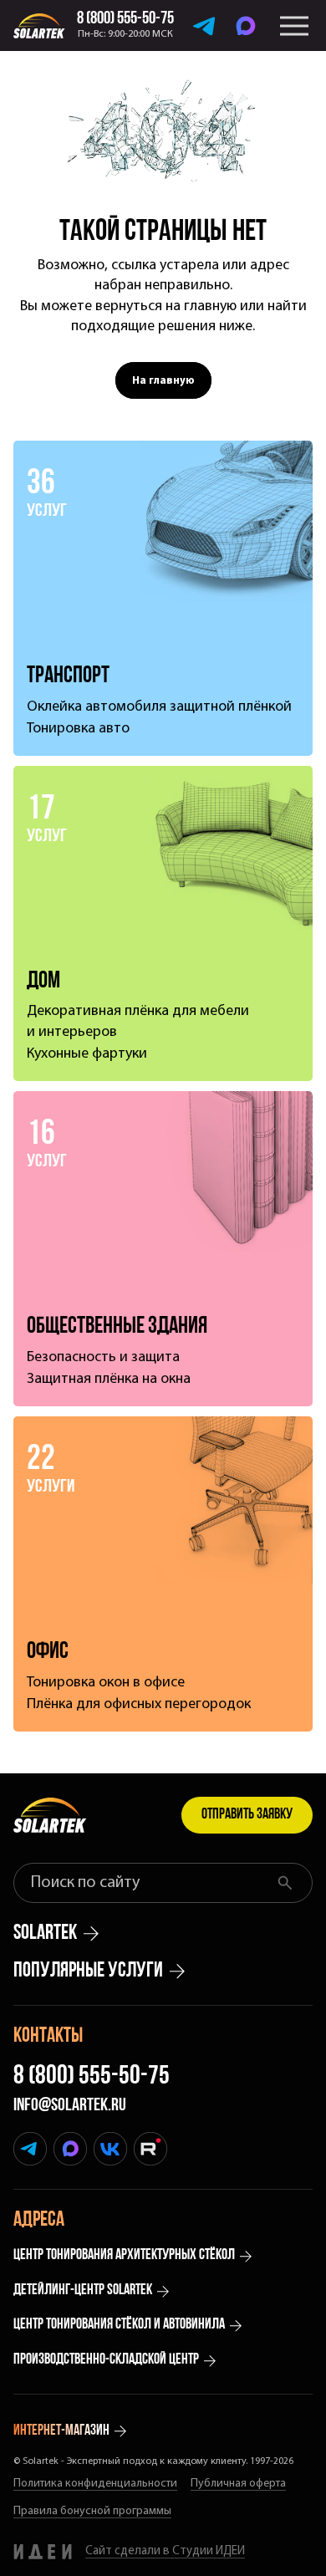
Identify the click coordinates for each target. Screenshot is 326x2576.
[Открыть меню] (294, 26)
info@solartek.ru (70, 2106)
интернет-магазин (61, 2431)
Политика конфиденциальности (95, 2484)
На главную (163, 381)
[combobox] (148, 1883)
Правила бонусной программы (92, 2511)
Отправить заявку (247, 1815)
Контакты (48, 2036)
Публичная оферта (238, 2484)
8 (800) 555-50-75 (92, 2077)
